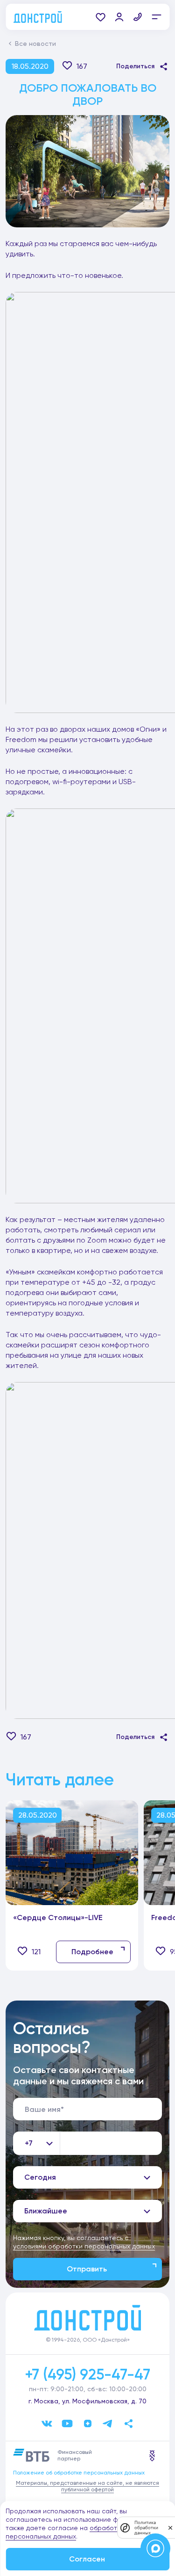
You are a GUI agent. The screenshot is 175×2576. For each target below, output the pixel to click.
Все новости (35, 44)
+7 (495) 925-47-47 (87, 2374)
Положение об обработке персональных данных (79, 2473)
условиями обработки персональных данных (84, 2246)
